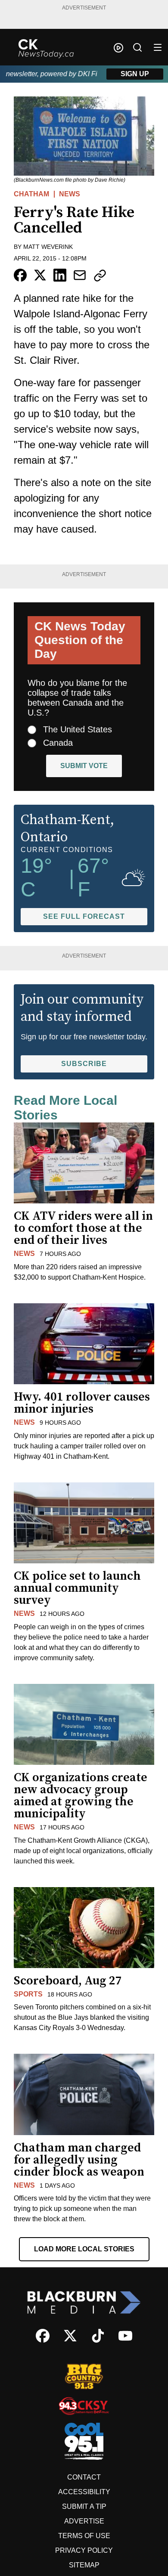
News (70, 194)
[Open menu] (158, 47)
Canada (58, 743)
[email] (80, 275)
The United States (78, 729)
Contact (84, 2477)
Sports (28, 1994)
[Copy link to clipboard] (100, 276)
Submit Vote (84, 766)
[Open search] (137, 47)
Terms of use (84, 2536)
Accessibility (84, 2492)
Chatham (31, 194)
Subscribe (84, 1064)
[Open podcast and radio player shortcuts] (118, 48)
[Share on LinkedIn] (60, 275)
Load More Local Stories (84, 2249)
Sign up (135, 74)
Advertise (84, 2521)
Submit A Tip (84, 2506)
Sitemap (84, 2565)
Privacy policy (84, 2550)
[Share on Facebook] (20, 275)
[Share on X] (40, 275)
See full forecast (84, 916)
